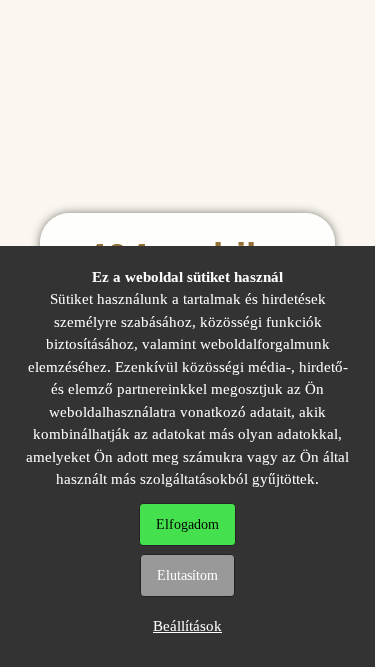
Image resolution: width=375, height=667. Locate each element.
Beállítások (187, 626)
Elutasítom (187, 575)
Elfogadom (187, 524)
